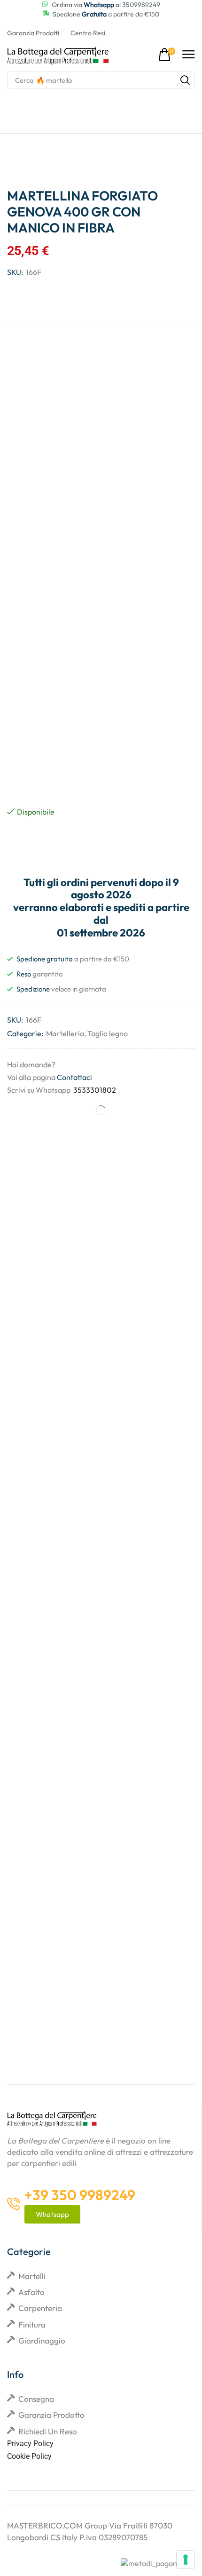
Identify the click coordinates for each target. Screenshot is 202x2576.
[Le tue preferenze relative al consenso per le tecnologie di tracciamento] (186, 2560)
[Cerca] (185, 80)
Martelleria (65, 1033)
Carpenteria (40, 2308)
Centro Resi (88, 33)
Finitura (32, 2324)
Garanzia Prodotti (33, 33)
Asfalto (31, 2292)
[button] (167, 55)
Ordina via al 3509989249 (106, 5)
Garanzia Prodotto (51, 2415)
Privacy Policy (30, 2444)
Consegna (36, 2399)
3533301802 (95, 1090)
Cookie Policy (29, 2456)
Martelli (32, 2276)
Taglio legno (108, 1033)
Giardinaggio (42, 2340)
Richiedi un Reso (48, 2431)
